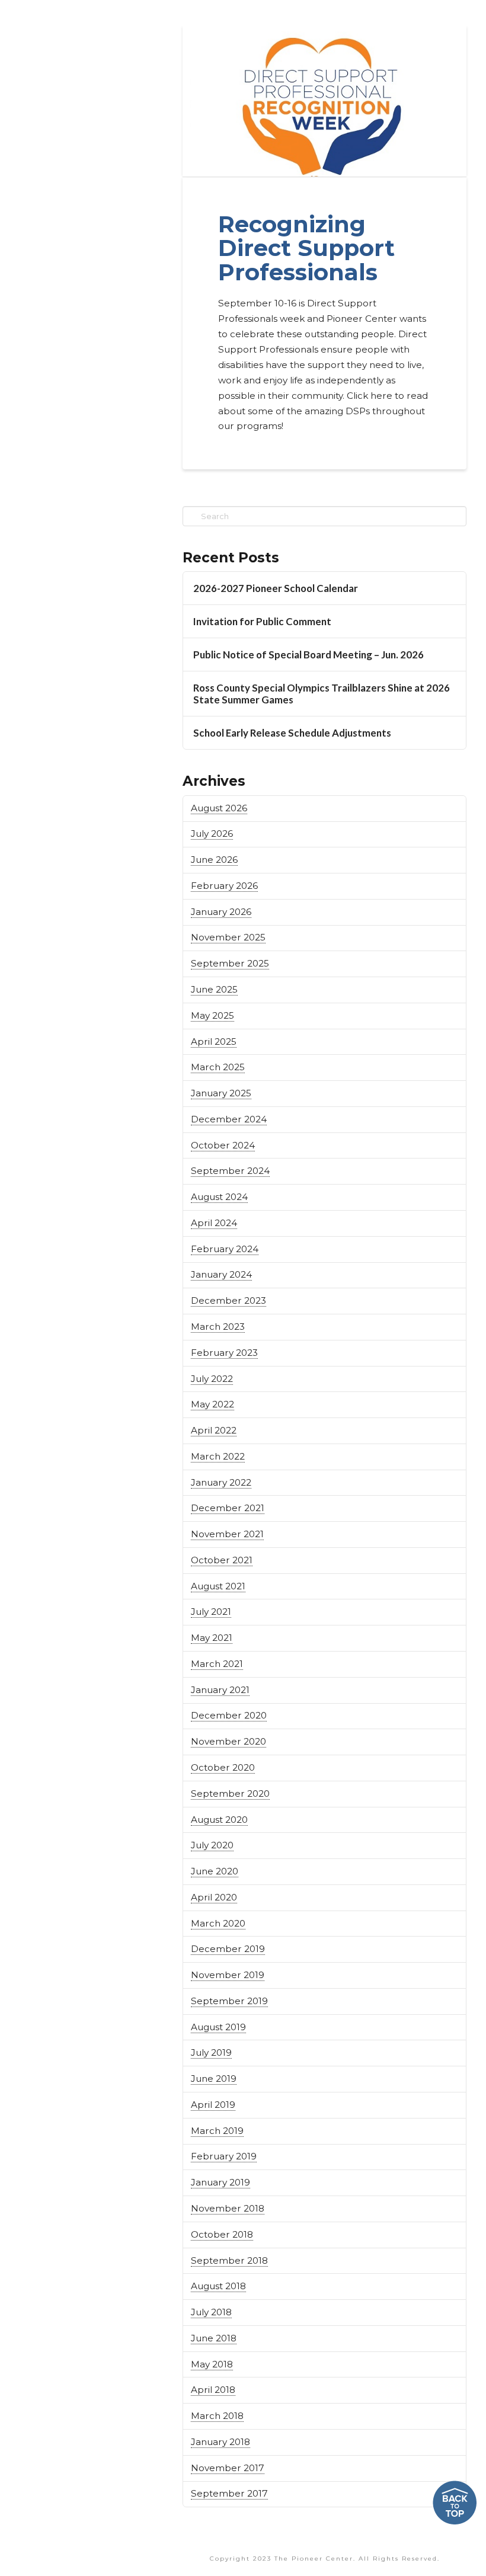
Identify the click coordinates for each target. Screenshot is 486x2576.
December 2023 (228, 1300)
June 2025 (214, 989)
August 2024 (219, 1197)
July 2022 (212, 1379)
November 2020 (228, 1741)
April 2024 (214, 1223)
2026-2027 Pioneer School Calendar (276, 588)
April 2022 (214, 1430)
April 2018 (213, 2390)
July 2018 (211, 2312)
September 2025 (230, 963)
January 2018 (220, 2442)
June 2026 (214, 860)
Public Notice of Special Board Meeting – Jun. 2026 (308, 655)
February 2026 (224, 886)
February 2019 (224, 2156)
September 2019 (229, 2001)
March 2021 (217, 1664)
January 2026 (221, 912)
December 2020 (229, 1715)
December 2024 (229, 1119)
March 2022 (218, 1456)
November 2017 (228, 2468)
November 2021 (227, 1534)
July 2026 (212, 833)
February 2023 (224, 1353)
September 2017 (229, 2493)
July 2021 (211, 1612)
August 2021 (218, 1586)
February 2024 (225, 1249)
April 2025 (214, 1041)
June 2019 (214, 2079)
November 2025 (228, 937)
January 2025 (221, 1093)
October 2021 (222, 1560)
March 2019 (217, 2131)
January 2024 (221, 1274)
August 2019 (218, 2027)
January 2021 (220, 1690)
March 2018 (217, 2416)
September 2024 (230, 1171)
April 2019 (213, 2105)
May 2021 (212, 1638)
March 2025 (218, 1067)
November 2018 (228, 2208)
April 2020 (214, 1897)
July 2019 (211, 2052)
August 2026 (219, 808)
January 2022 (221, 1482)
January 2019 (220, 2182)
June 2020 (215, 1871)
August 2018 (218, 2286)
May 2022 (212, 1404)
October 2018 (222, 2234)
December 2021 (228, 1508)
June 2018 (214, 2338)
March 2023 (218, 1327)
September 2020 (230, 1793)
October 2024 (223, 1145)
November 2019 (228, 1975)
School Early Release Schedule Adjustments (292, 733)
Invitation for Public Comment (262, 622)
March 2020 (218, 1923)
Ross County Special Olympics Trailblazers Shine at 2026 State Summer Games (322, 694)
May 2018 (212, 2364)
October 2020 (223, 1767)
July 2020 (212, 1845)
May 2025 (212, 1015)
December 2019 (228, 1949)
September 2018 (229, 2260)
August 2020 (219, 1820)
